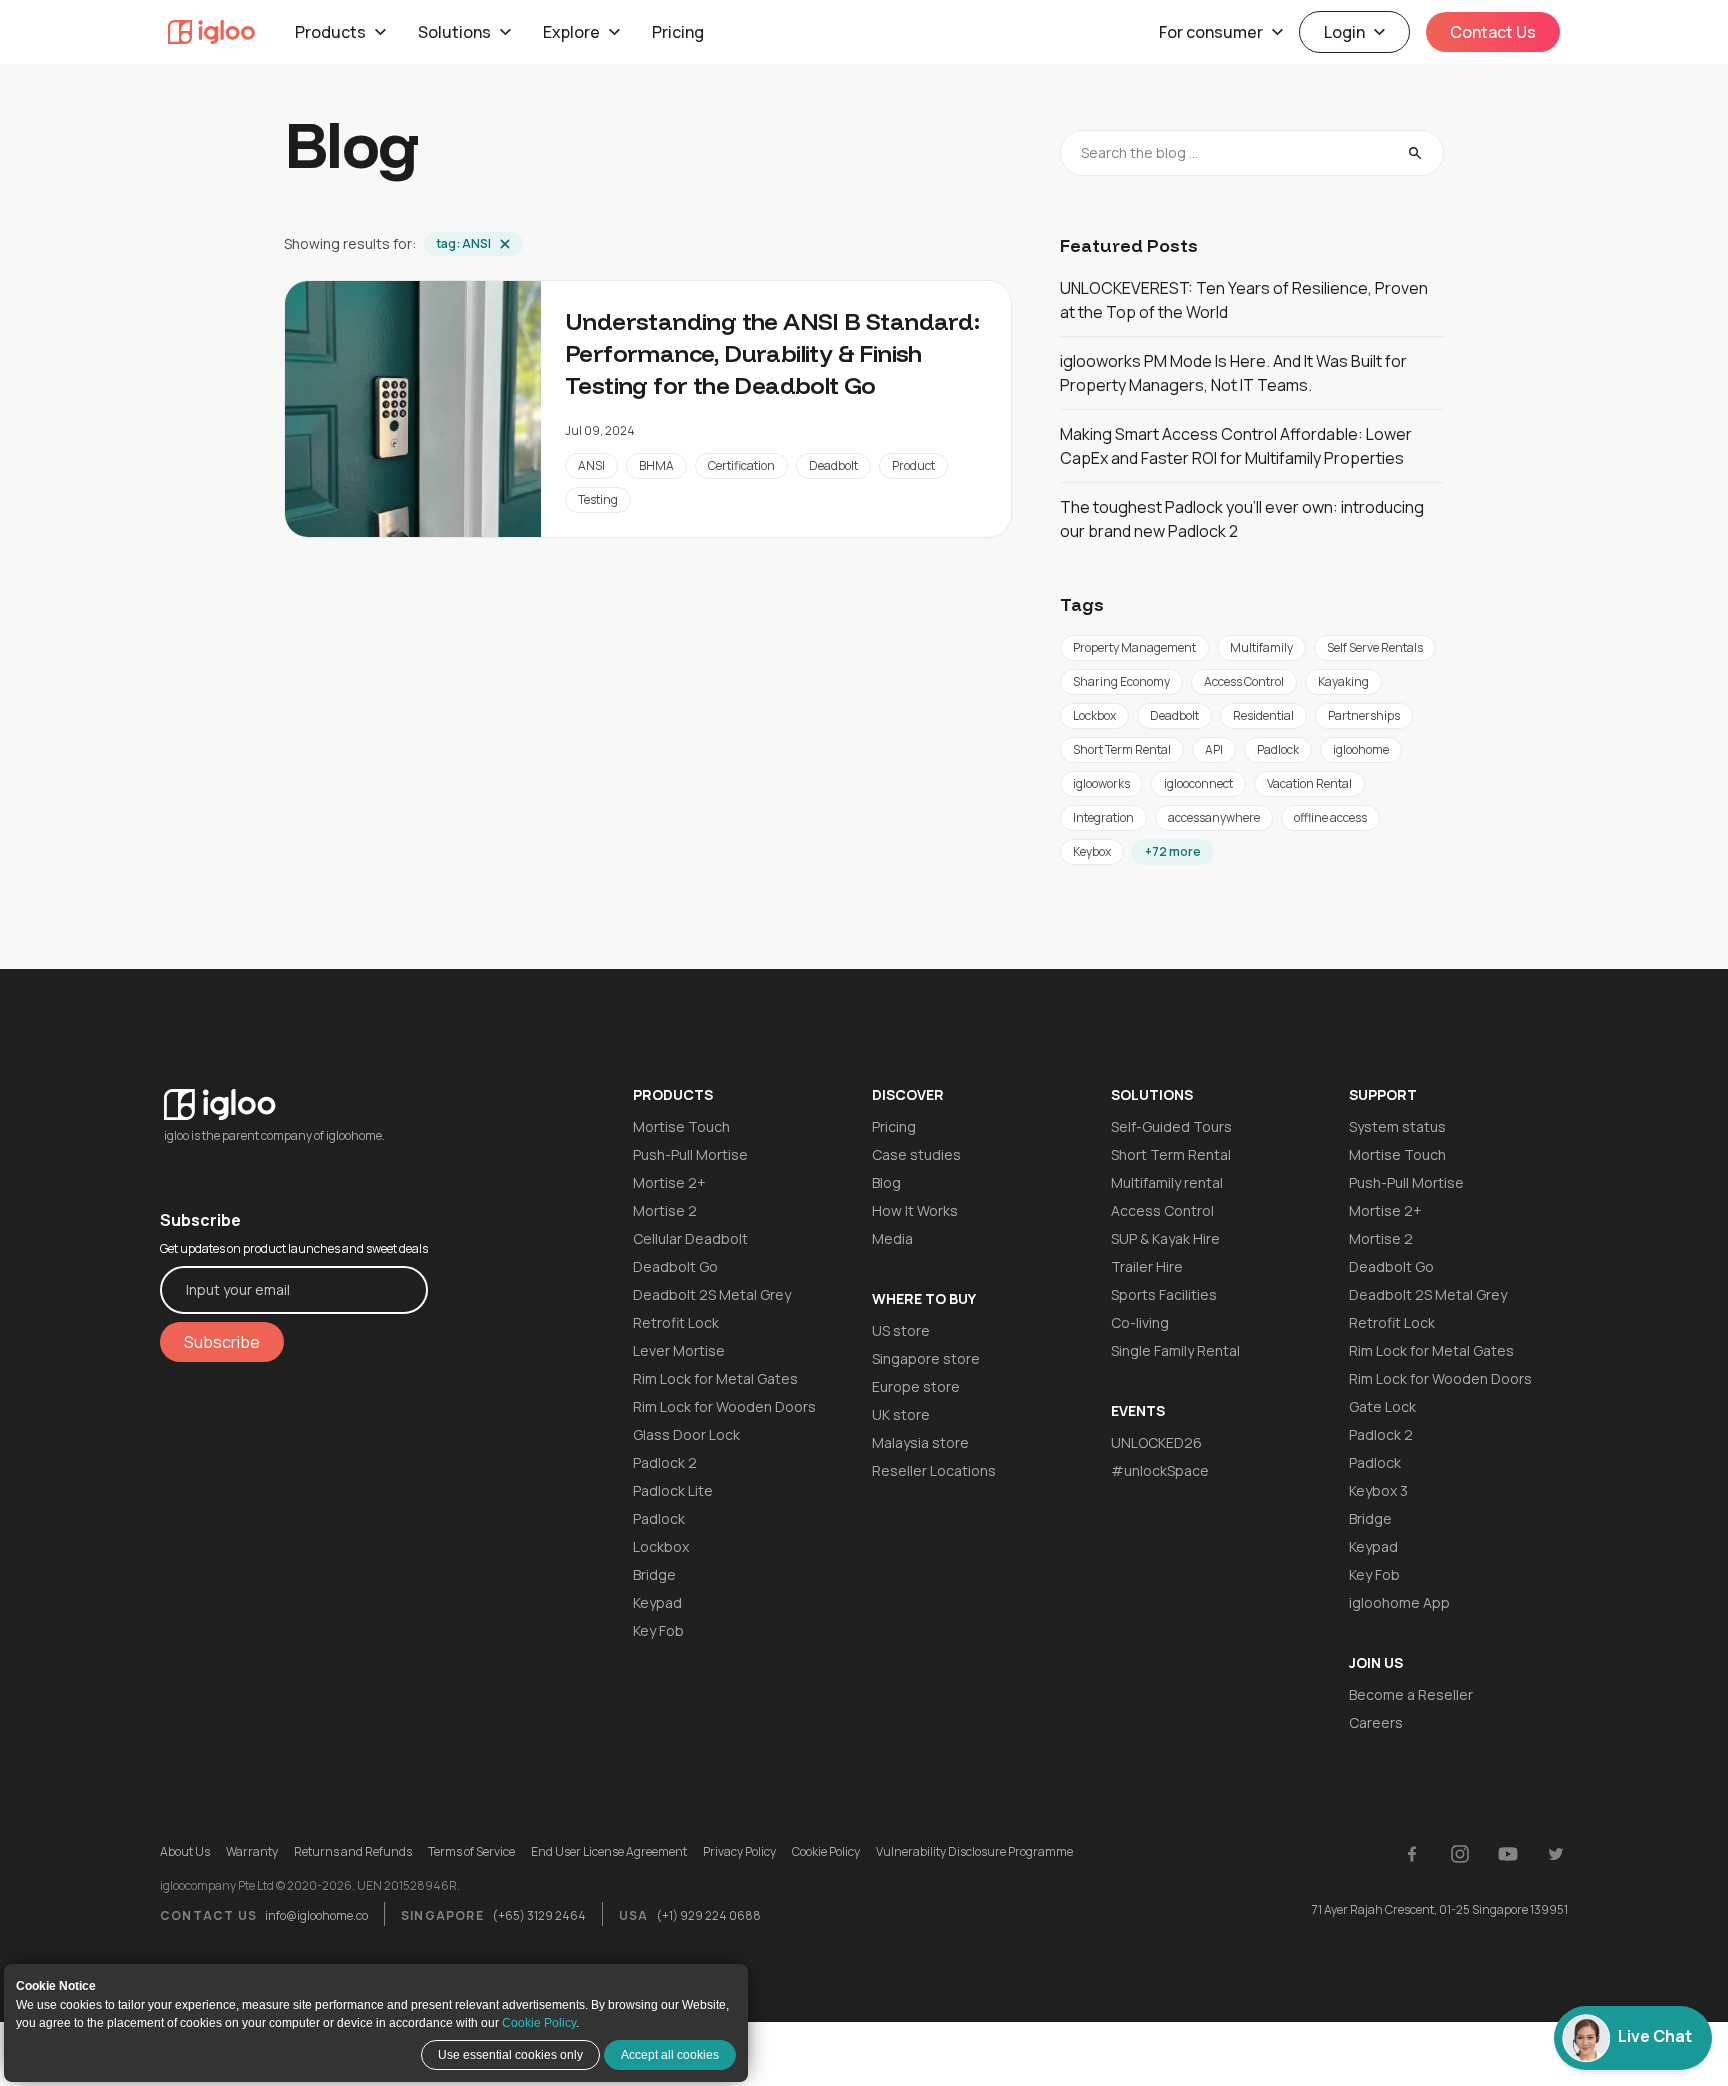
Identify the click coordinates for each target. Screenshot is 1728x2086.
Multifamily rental (1167, 1182)
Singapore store (926, 1358)
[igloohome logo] (294, 1092)
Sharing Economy (1121, 681)
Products (330, 32)
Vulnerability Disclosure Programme (974, 1852)
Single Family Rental (1175, 1350)
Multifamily (1261, 647)
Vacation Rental (1309, 783)
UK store (901, 1414)
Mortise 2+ (669, 1182)
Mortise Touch (681, 1126)
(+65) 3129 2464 (539, 1915)
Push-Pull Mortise (690, 1154)
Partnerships (1364, 715)
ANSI (591, 465)
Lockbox (1094, 715)
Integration (1103, 817)
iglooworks (1101, 783)
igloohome (1361, 749)
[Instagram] (1460, 1854)
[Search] (1415, 153)
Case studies (916, 1154)
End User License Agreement (609, 1852)
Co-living (1140, 1322)
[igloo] (211, 32)
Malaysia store (920, 1442)
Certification (741, 465)
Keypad (657, 1602)
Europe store (916, 1386)
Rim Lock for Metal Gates (715, 1378)
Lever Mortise (679, 1350)
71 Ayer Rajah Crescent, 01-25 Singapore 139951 (1440, 1909)
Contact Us (1493, 32)
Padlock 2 (665, 1462)
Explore (571, 32)
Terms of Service (471, 1852)
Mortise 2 (665, 1210)
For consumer (1211, 32)
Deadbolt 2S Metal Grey (712, 1294)
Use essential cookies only (510, 2055)
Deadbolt (833, 465)
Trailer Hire (1147, 1266)
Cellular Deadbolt (690, 1238)
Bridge (654, 1574)
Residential (1263, 715)
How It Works (915, 1210)
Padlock (1278, 749)
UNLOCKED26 (1156, 1442)
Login (1344, 32)
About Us (185, 1852)
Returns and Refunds (353, 1852)
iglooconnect (1198, 783)
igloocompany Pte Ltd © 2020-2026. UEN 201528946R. (310, 1886)
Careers (1376, 1722)
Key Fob (658, 1630)
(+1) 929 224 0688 (708, 1915)
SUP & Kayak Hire (1165, 1238)
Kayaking (1343, 681)
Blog (886, 1182)
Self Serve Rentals (1375, 647)
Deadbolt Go (675, 1266)
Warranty (252, 1852)
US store (901, 1330)
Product (913, 465)
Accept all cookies (670, 2055)
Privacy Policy (739, 1852)
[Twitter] (1556, 1854)
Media (892, 1238)
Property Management (1134, 647)
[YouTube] (1508, 1854)
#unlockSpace (1160, 1470)
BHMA (656, 465)
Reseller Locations (934, 1470)
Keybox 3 (1378, 1490)
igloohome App (1399, 1602)
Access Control (1244, 681)
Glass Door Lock (686, 1434)
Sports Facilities (1164, 1294)
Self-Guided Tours (1171, 1126)
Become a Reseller (1411, 1694)
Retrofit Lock (676, 1322)
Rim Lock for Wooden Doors (724, 1406)
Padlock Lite (673, 1490)
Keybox (1092, 851)
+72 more (1173, 851)
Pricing (678, 32)
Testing (598, 499)
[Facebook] (1412, 1854)
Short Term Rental (1122, 749)
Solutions (454, 32)
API (1214, 749)
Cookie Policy (539, 2023)
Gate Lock (1382, 1406)
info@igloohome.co (316, 1915)
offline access (1330, 817)
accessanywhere (1214, 817)
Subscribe (222, 1342)
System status (1397, 1126)
